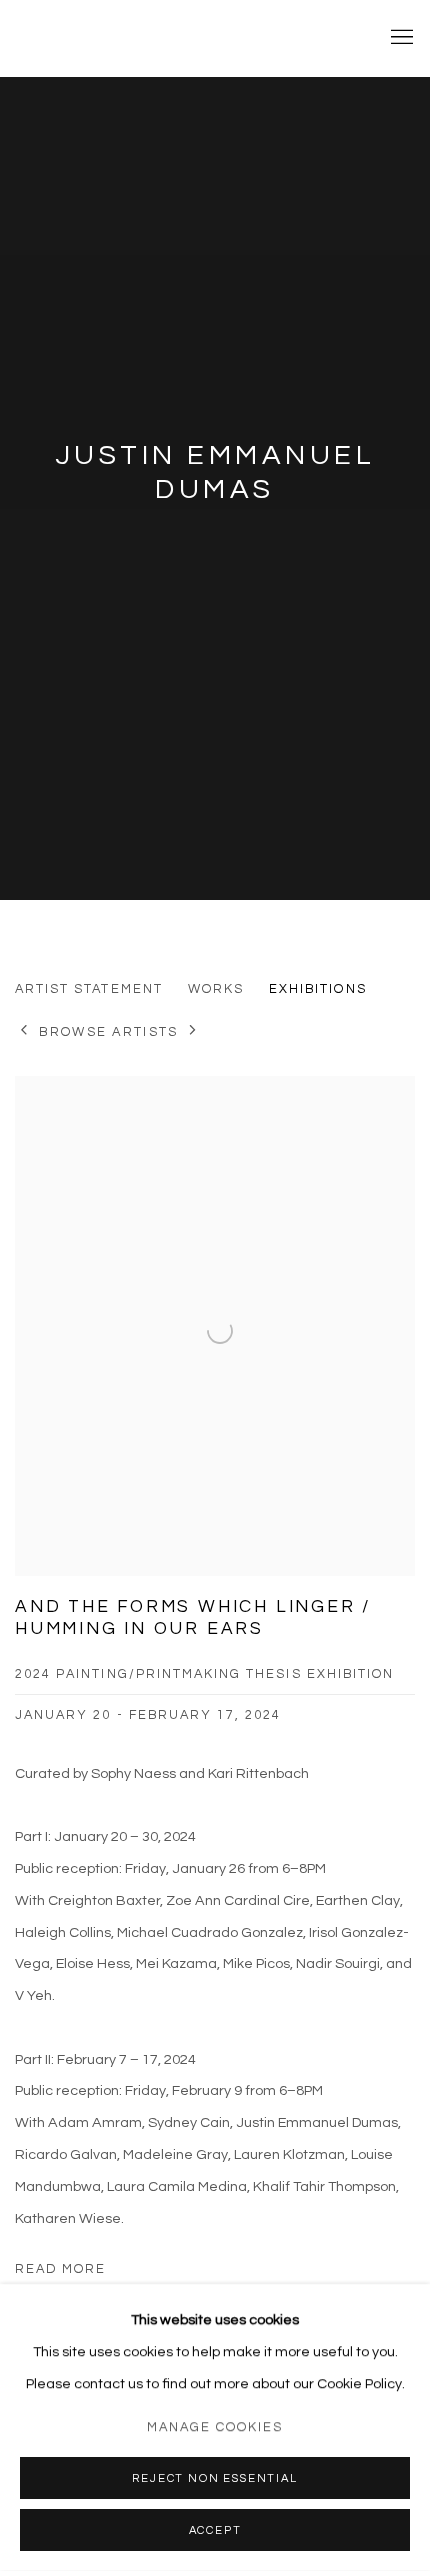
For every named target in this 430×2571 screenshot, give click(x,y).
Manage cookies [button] (215, 2427)
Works (216, 989)
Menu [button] (400, 38)
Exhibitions (318, 989)
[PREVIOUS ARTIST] (24, 1031)
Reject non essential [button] (214, 2478)
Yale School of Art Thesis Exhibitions (185, 38)
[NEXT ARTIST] (193, 1031)
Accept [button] (215, 2530)
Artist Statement (89, 989)
